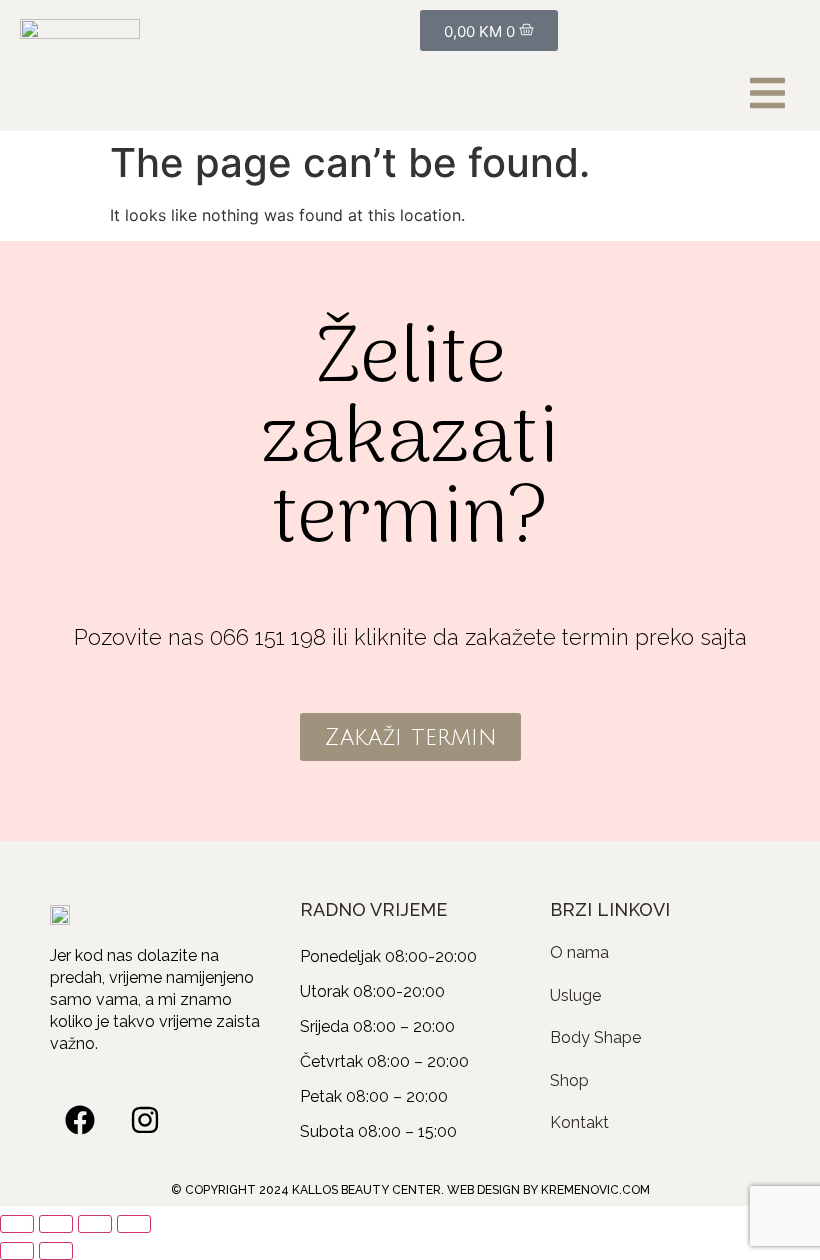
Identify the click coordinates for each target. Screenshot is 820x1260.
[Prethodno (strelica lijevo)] (17, 1251)
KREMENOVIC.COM (595, 1190)
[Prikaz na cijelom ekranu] (56, 1224)
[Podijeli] (95, 1224)
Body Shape (595, 1037)
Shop (569, 1080)
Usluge (575, 995)
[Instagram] (145, 1120)
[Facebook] (80, 1120)
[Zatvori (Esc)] (134, 1224)
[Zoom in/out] (17, 1224)
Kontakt (579, 1122)
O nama (579, 952)
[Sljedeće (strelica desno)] (56, 1251)
